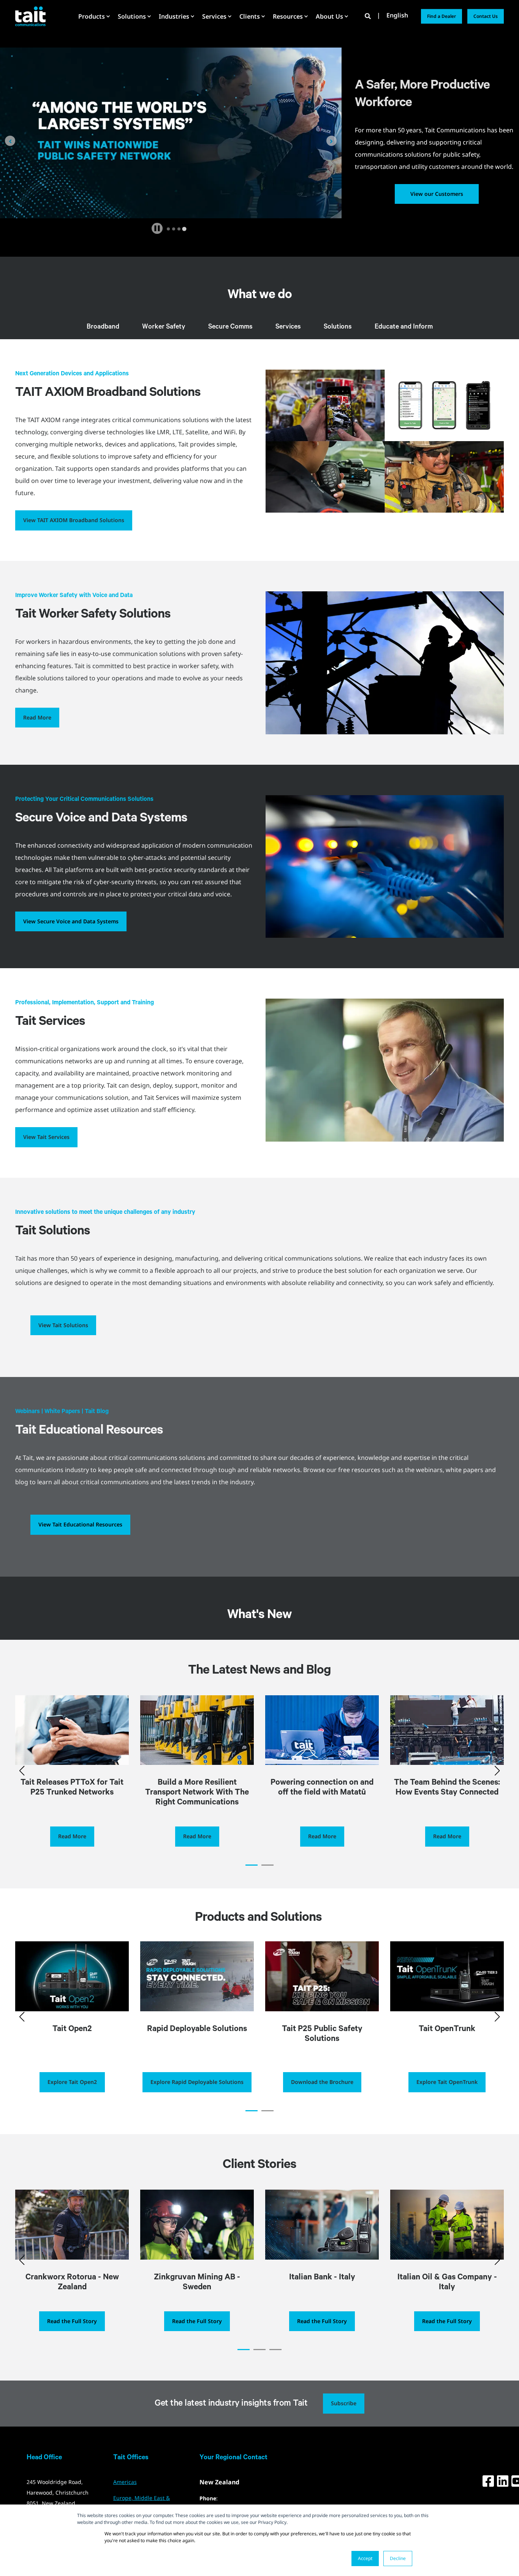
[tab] (168, 229)
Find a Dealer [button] (441, 16)
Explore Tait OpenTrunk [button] (447, 2082)
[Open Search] (369, 16)
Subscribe (344, 2403)
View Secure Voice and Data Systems (71, 921)
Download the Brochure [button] (322, 2082)
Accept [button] (365, 2558)
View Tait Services (46, 1137)
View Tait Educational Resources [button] (80, 1524)
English (397, 16)
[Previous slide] (10, 141)
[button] (252, 1865)
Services (288, 327)
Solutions (338, 327)
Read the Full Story (72, 2321)
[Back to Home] (30, 16)
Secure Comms (230, 327)
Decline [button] (398, 2558)
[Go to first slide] (331, 141)
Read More (37, 717)
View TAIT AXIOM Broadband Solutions (74, 520)
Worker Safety (164, 327)
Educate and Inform (404, 327)
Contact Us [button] (486, 16)
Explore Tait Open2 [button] (72, 2082)
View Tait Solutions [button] (63, 1325)
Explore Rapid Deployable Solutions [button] (197, 2082)
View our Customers (437, 194)
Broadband (103, 327)
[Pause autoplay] (157, 228)
